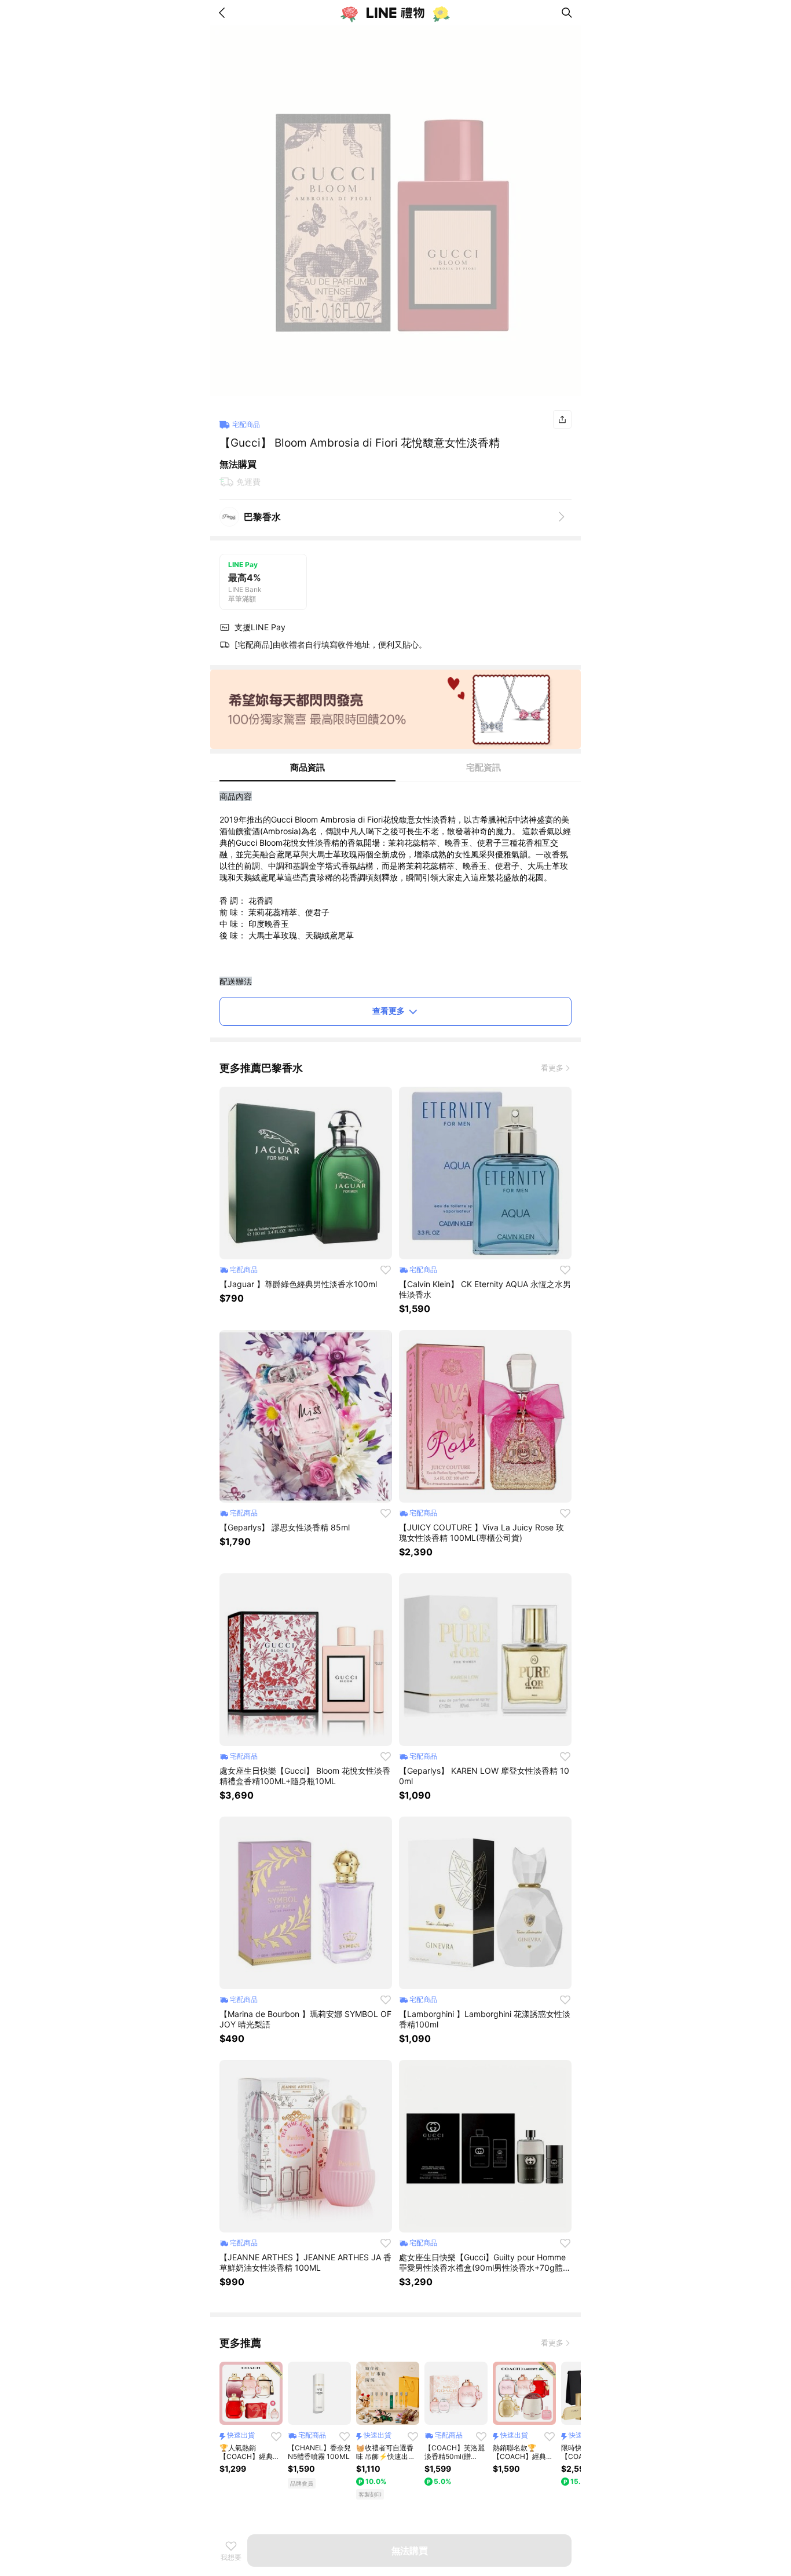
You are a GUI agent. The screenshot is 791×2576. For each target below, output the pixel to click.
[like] (386, 1270)
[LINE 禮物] (395, 13)
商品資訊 (307, 767)
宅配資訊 (484, 767)
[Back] (224, 13)
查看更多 (389, 1011)
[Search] (567, 13)
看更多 (552, 1068)
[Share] (562, 419)
